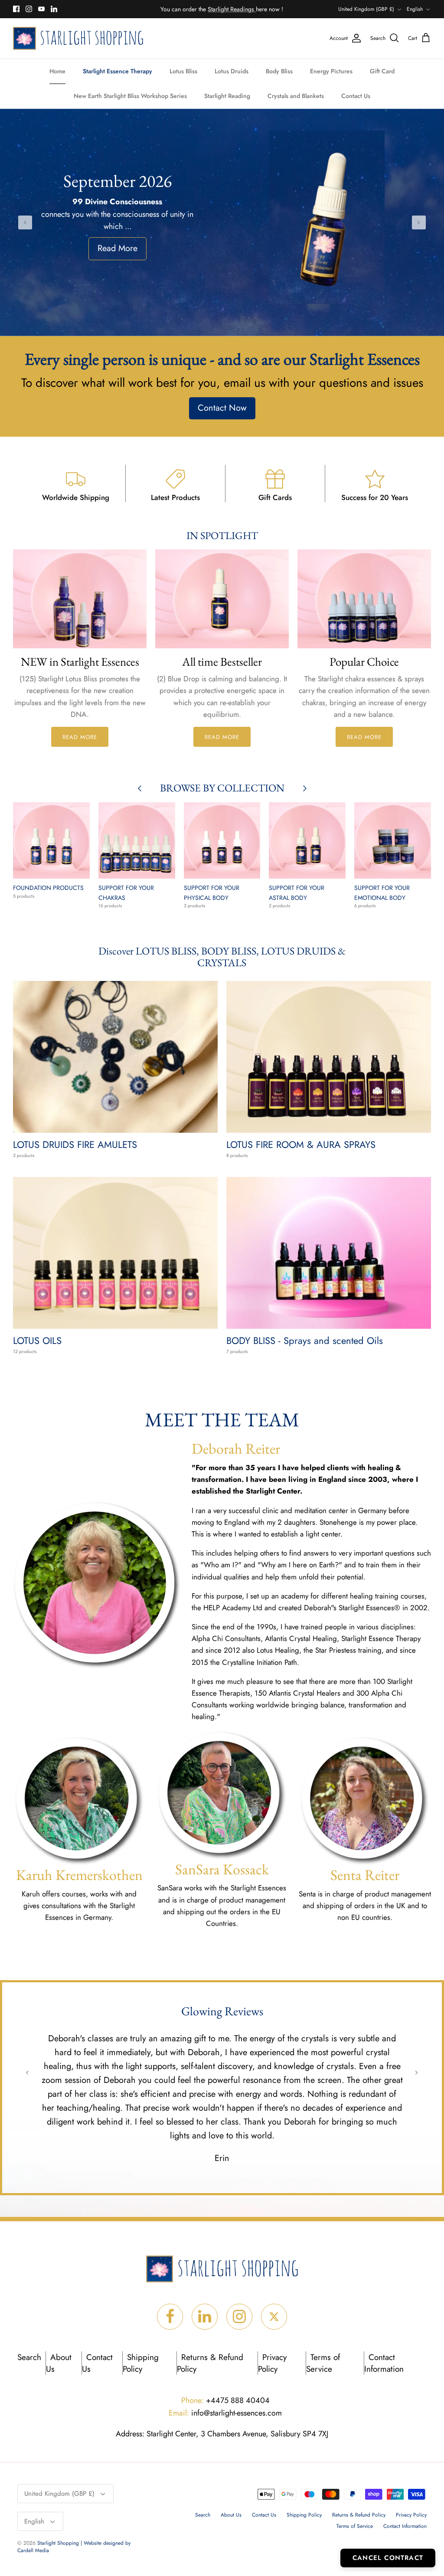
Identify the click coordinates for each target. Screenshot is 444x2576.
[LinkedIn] (54, 9)
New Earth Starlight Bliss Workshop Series (130, 96)
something (229, 9)
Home (57, 71)
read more (80, 737)
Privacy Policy (272, 2363)
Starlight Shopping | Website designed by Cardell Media (74, 2547)
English (415, 9)
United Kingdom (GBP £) (366, 9)
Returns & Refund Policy (359, 2515)
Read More (118, 246)
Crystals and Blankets (296, 96)
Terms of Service (323, 2363)
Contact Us (356, 96)
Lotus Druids (232, 71)
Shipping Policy (141, 2363)
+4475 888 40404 (225, 2400)
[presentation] (25, 222)
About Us (59, 2363)
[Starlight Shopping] (78, 38)
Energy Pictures (331, 71)
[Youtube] (41, 9)
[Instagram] (29, 9)
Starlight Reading (227, 96)
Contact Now (222, 408)
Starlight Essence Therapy (118, 71)
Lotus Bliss (183, 71)
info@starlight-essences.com (225, 2413)
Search (29, 2357)
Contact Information (384, 2363)
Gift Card (382, 71)
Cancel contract (388, 2558)
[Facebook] (16, 9)
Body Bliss (279, 71)
